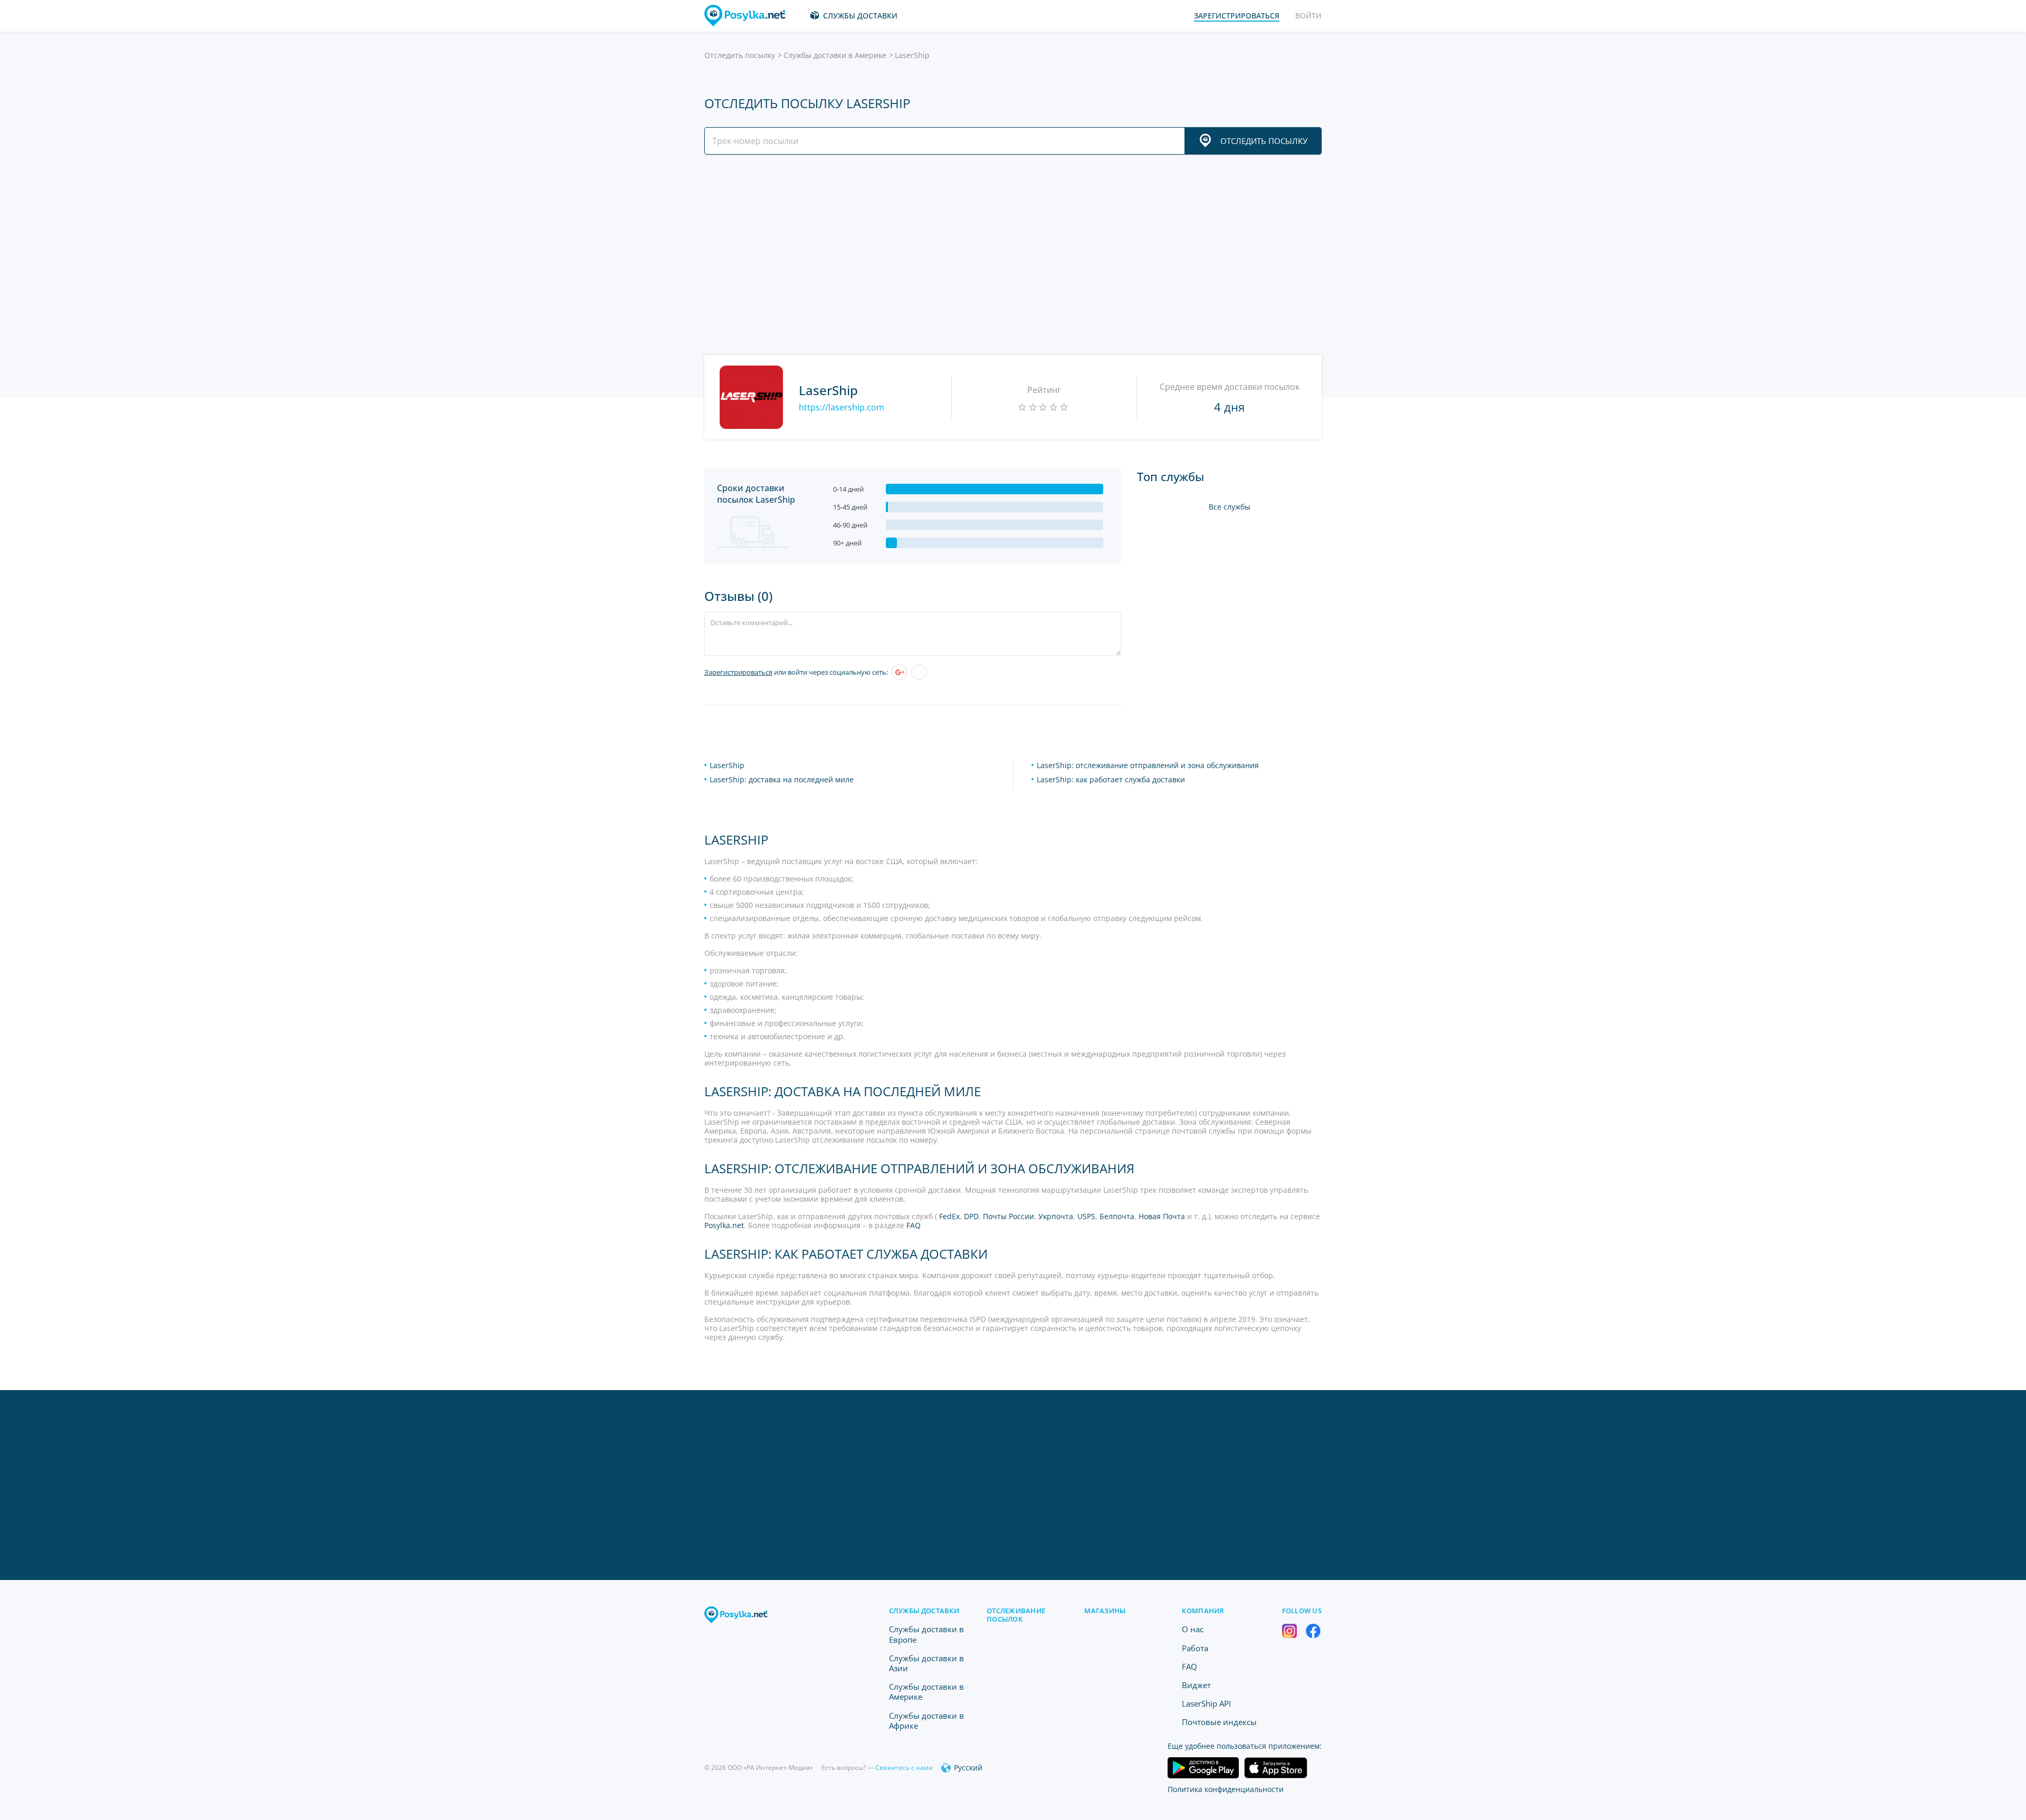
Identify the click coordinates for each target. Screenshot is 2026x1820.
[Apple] (919, 672)
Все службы (1230, 507)
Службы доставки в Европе (926, 1634)
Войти (1308, 16)
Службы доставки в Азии (926, 1663)
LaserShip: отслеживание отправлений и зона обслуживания (1148, 765)
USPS (1086, 1216)
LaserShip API (1206, 1703)
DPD (971, 1216)
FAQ (914, 1225)
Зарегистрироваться (738, 672)
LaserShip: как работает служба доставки (1111, 779)
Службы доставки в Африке (926, 1721)
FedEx (949, 1216)
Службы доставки (860, 16)
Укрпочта (1056, 1216)
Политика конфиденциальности (1226, 1789)
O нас (1193, 1629)
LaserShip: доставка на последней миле (782, 779)
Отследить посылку (740, 55)
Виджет (1196, 1685)
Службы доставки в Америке (835, 55)
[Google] (900, 672)
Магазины (1105, 1611)
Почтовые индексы (1219, 1722)
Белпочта (1117, 1216)
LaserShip (727, 765)
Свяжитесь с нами (904, 1768)
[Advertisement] (1010, 255)
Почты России (1009, 1216)
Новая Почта (1162, 1216)
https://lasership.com (842, 407)
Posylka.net (724, 1225)
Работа (1195, 1648)
